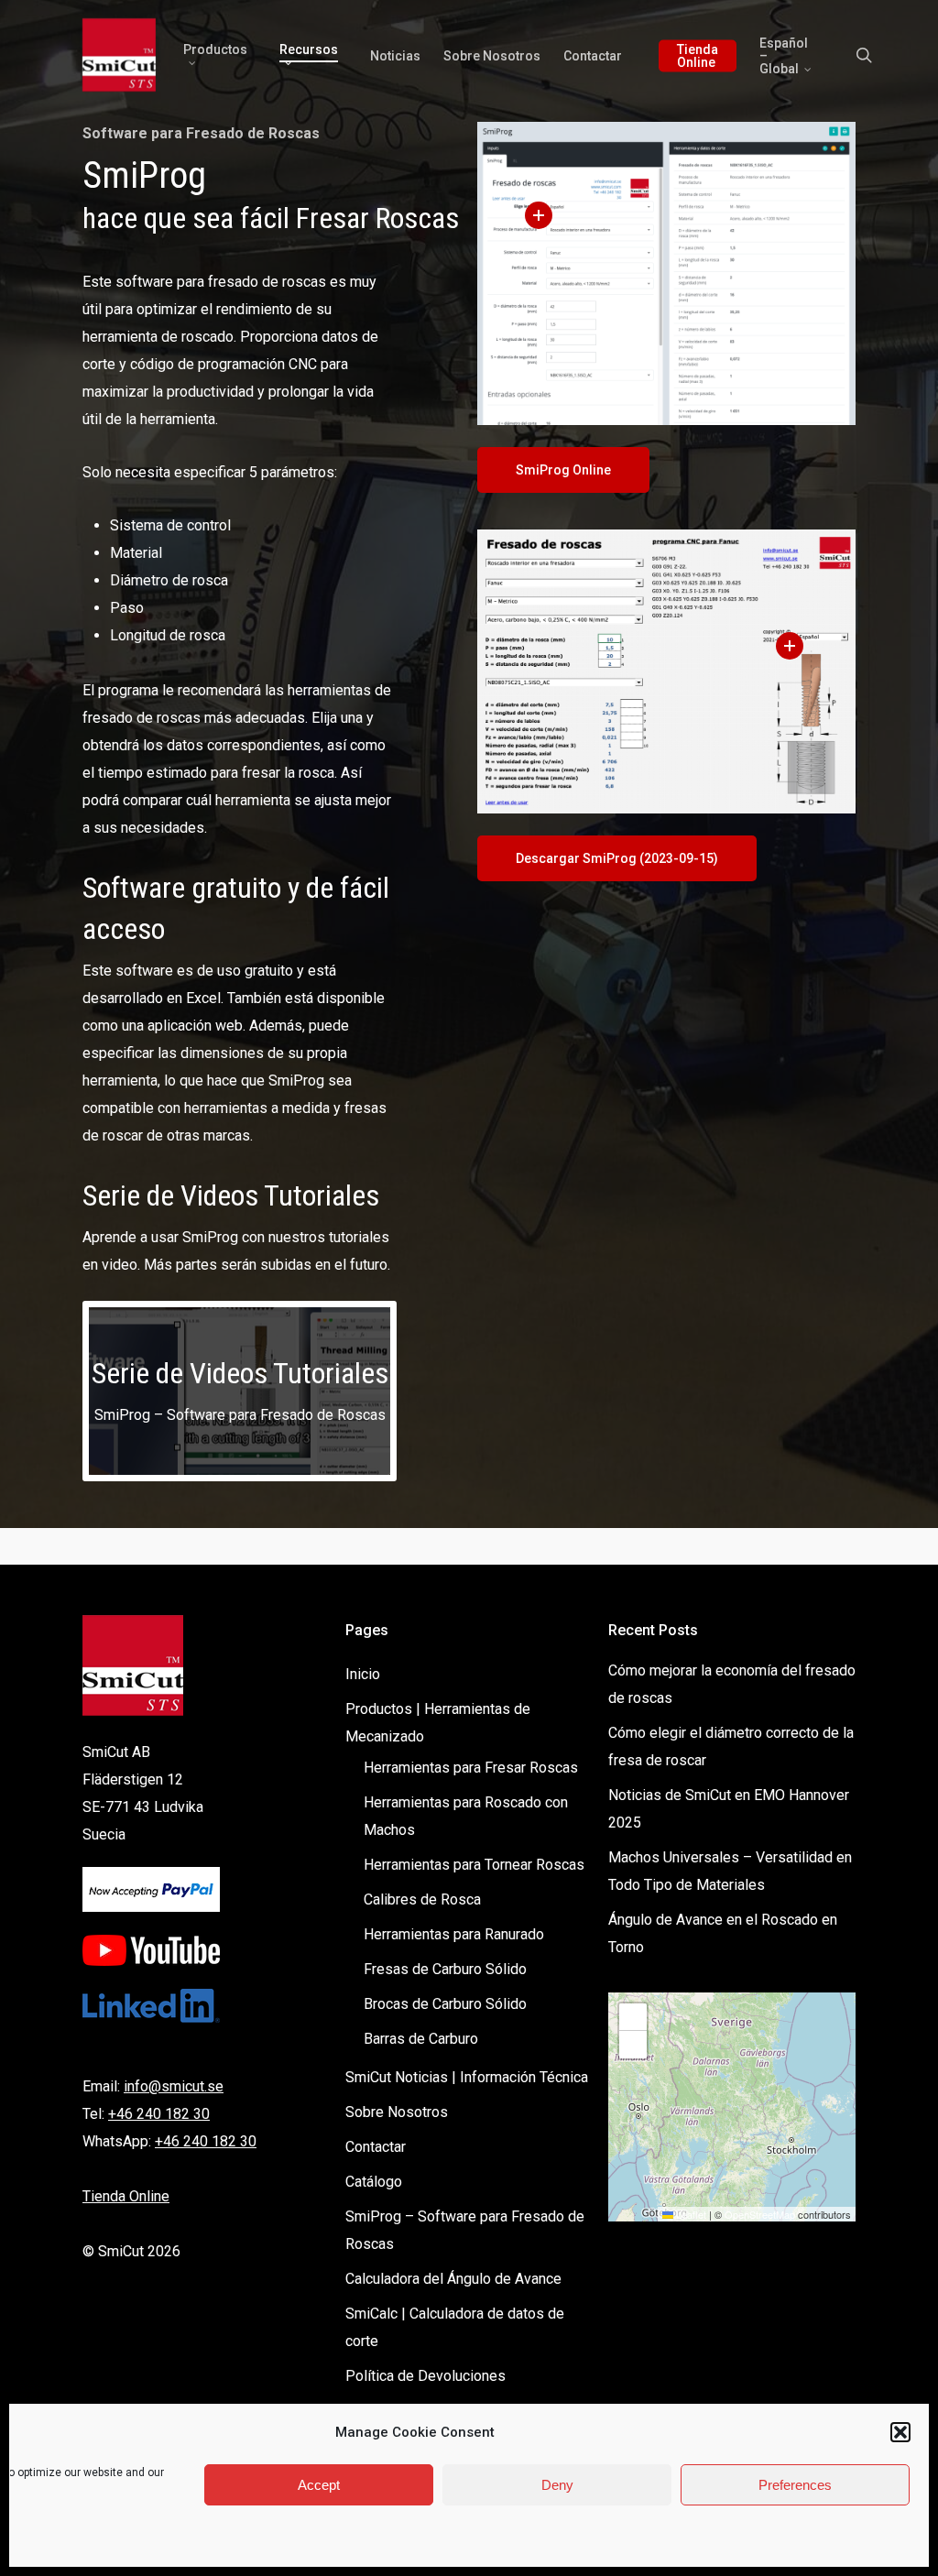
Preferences (795, 2485)
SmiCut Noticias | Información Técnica (467, 2077)
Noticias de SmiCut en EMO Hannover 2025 (729, 1809)
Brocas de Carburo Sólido (445, 2004)
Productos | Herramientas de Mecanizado (438, 1723)
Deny (557, 2485)
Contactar (376, 2147)
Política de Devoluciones (425, 2376)
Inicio (363, 1674)
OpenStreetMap (760, 2214)
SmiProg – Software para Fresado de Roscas (465, 2230)
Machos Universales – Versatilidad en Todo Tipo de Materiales (730, 1871)
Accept (319, 2485)
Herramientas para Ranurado (454, 1934)
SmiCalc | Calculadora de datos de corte (455, 2327)
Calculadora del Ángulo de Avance (453, 2279)
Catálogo (374, 2182)
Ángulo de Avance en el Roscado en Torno (723, 1933)
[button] (900, 2432)
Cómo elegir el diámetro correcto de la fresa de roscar (731, 1746)
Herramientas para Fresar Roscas (471, 1768)
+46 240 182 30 (159, 2114)
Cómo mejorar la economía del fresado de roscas (732, 1684)
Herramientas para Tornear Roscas (474, 1865)
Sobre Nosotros (397, 2112)
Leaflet (690, 2214)
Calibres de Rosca (422, 1899)
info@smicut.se (174, 2086)
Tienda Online (126, 2196)
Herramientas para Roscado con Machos (466, 1816)
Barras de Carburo (421, 2039)
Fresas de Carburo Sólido (445, 1969)
